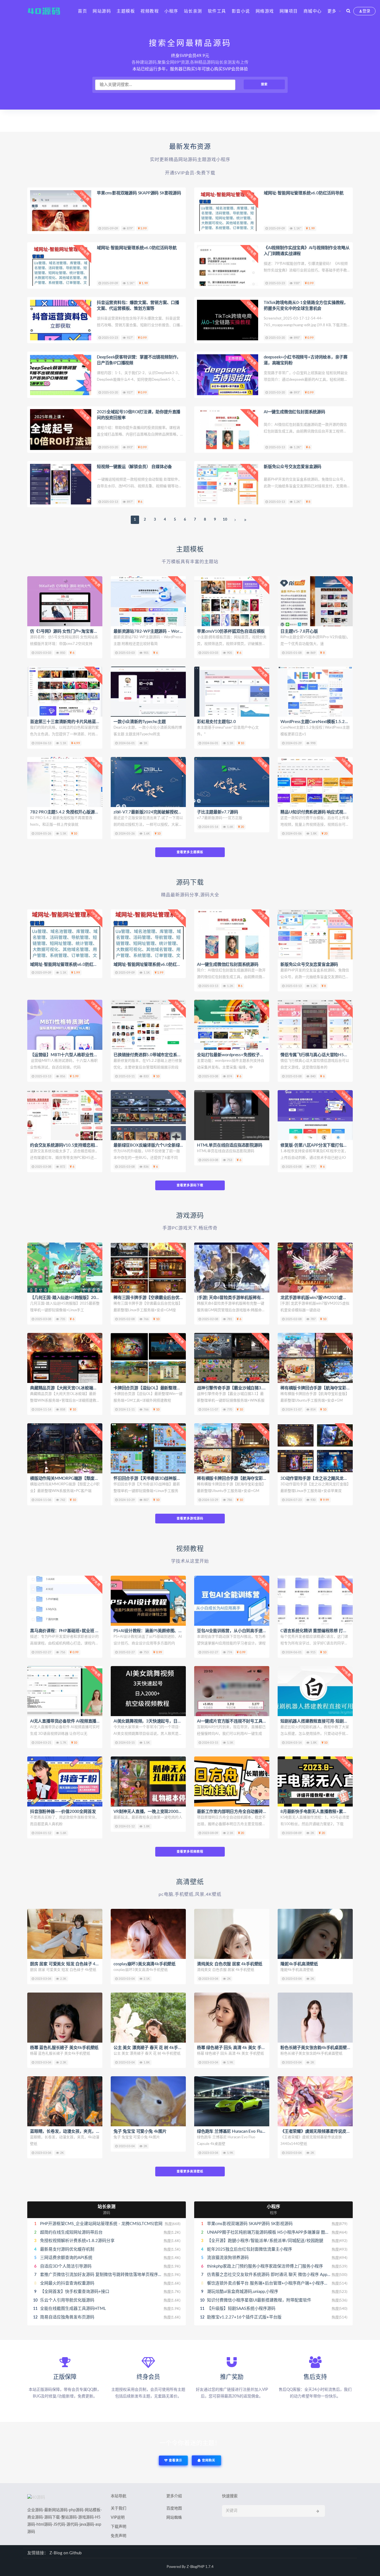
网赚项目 (289, 11)
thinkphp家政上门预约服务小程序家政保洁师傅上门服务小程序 (265, 2266)
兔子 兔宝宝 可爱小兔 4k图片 (140, 2131)
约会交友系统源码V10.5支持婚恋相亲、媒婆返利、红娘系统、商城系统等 (97, 1145)
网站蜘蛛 (174, 2518)
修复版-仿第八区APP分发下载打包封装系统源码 (324, 1145)
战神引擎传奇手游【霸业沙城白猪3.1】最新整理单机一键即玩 (253, 1388)
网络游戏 (265, 11)
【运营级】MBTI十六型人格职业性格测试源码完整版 (78, 1055)
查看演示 (175, 2460)
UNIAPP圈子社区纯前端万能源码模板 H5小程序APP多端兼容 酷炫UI (270, 2232)
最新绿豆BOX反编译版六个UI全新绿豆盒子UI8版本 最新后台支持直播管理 (181, 1145)
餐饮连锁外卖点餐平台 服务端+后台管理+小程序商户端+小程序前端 (270, 2283)
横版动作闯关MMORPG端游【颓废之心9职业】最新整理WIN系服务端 (95, 1478)
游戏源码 (190, 1216)
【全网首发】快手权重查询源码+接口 (75, 2292)
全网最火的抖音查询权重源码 (67, 2283)
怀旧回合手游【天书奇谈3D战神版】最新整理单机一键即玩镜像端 (174, 1478)
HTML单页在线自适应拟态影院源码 (230, 1145)
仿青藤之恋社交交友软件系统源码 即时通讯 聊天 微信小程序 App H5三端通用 (279, 2275)
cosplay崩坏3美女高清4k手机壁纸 (145, 1964)
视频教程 (150, 11)
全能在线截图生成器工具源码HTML (73, 2309)
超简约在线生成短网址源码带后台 (71, 2232)
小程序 (171, 11)
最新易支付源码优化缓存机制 (67, 2249)
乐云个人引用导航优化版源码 (67, 2300)
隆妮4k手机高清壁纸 (299, 1964)
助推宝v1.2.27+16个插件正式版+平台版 (244, 2317)
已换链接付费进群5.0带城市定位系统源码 (151, 1055)
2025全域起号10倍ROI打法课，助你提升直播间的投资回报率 (139, 415)
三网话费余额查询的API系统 (66, 2258)
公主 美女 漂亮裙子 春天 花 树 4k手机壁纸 (152, 2048)
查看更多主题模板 (190, 852)
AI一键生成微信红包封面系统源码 (294, 412)
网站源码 (102, 11)
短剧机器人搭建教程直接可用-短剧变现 (316, 1721)
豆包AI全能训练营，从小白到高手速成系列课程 (240, 1631)
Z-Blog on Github (66, 2553)
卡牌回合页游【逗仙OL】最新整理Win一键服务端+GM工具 (168, 1388)
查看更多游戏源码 (190, 1519)
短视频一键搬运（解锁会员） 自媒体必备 (134, 467)
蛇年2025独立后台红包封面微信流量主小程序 (250, 2249)
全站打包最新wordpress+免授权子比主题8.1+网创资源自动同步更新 (259, 1055)
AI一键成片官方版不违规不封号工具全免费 (236, 1721)
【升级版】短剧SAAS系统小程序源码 (241, 2309)
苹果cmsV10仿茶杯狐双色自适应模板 (231, 631)
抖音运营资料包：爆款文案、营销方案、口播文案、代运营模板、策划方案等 (138, 306)
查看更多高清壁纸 (190, 2172)
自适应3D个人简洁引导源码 (66, 2266)
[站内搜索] (348, 11)
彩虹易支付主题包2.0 (216, 722)
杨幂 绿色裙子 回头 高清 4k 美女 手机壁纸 (235, 2048)
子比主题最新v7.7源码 (218, 812)
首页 (82, 11)
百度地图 (174, 2508)
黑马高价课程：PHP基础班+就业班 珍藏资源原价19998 (81, 1631)
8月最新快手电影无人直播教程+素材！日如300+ (325, 1812)
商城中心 (313, 11)
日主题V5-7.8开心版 (299, 631)
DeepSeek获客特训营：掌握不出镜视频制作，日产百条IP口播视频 (139, 360)
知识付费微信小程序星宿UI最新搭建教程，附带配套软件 (259, 2300)
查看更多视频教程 (190, 1852)
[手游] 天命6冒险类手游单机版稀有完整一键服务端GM (247, 1298)
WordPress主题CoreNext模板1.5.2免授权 (319, 722)
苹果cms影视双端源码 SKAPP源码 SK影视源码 (139, 193)
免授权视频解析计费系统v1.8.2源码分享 (77, 2241)
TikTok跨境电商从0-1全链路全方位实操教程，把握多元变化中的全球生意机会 (306, 306)
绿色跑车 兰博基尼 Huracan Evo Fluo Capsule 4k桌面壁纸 (250, 2131)
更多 (332, 11)
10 (225, 520)
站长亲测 (193, 11)
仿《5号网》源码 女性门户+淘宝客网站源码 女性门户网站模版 (87, 631)
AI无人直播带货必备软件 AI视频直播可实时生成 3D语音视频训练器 (91, 1721)
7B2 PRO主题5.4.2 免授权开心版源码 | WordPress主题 (80, 812)
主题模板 (126, 11)
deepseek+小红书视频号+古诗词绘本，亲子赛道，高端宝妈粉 (306, 360)
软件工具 (217, 11)
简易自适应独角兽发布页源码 (67, 2317)
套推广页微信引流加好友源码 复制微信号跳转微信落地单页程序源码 (103, 2275)
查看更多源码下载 (190, 1185)
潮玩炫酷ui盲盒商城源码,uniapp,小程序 (243, 2292)
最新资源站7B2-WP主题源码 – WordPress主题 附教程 (163, 631)
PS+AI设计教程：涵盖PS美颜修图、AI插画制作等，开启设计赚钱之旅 (177, 1631)
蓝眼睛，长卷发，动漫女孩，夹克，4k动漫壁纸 (74, 2131)
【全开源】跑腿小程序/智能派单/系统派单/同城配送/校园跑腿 (265, 2241)
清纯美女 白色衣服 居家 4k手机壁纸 (230, 1964)
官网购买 (208, 2460)
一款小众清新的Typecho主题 (140, 722)
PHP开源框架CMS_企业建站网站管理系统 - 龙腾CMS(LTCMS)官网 (101, 2224)
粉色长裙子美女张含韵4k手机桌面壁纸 (316, 2048)
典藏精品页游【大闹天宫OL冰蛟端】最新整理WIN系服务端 (84, 1388)
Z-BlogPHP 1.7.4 (200, 2567)
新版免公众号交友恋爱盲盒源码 (293, 467)
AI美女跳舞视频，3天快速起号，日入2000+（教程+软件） (167, 1721)
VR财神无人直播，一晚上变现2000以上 (150, 1812)
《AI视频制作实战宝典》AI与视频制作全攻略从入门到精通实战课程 (307, 251)
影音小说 (241, 11)
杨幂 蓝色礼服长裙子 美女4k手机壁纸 (64, 2048)
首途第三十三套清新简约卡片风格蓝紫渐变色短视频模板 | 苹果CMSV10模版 (99, 722)
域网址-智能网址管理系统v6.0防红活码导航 (304, 193)
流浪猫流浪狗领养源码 (228, 2258)
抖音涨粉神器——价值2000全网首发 (63, 1812)
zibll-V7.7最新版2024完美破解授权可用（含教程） (160, 812)
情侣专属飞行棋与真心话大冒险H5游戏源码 (320, 1055)
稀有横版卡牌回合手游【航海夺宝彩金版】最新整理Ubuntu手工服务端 (261, 1478)
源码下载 (190, 883)
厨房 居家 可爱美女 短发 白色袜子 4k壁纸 (68, 1964)
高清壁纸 (190, 1882)
